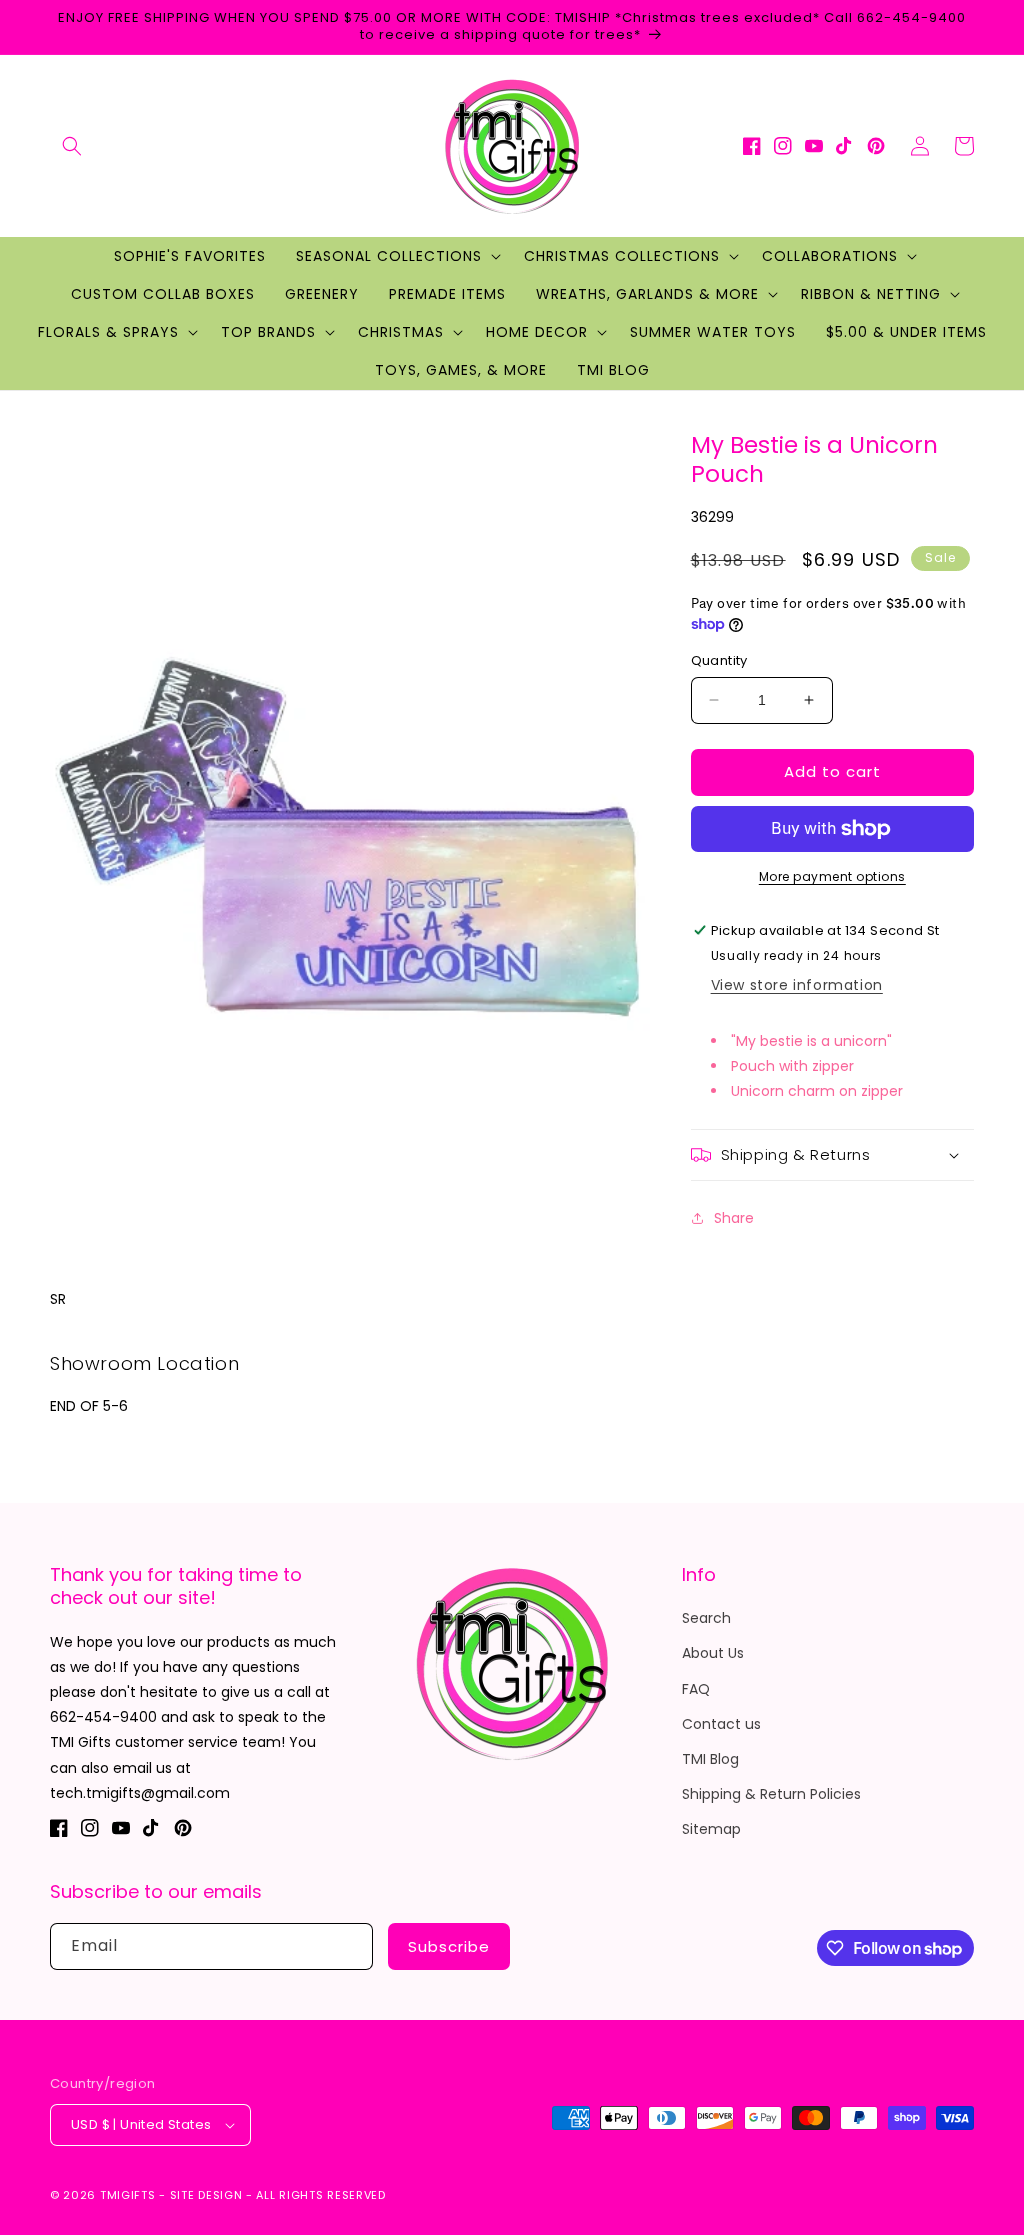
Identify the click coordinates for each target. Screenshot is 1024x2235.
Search (706, 1618)
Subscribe (449, 1946)
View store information (797, 985)
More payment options (832, 876)
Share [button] (734, 1218)
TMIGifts (128, 2195)
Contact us (721, 1724)
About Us (713, 1653)
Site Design (206, 2195)
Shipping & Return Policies (771, 1794)
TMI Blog (710, 1759)
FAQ (696, 1689)
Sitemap (711, 1829)
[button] (72, 146)
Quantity (719, 660)
